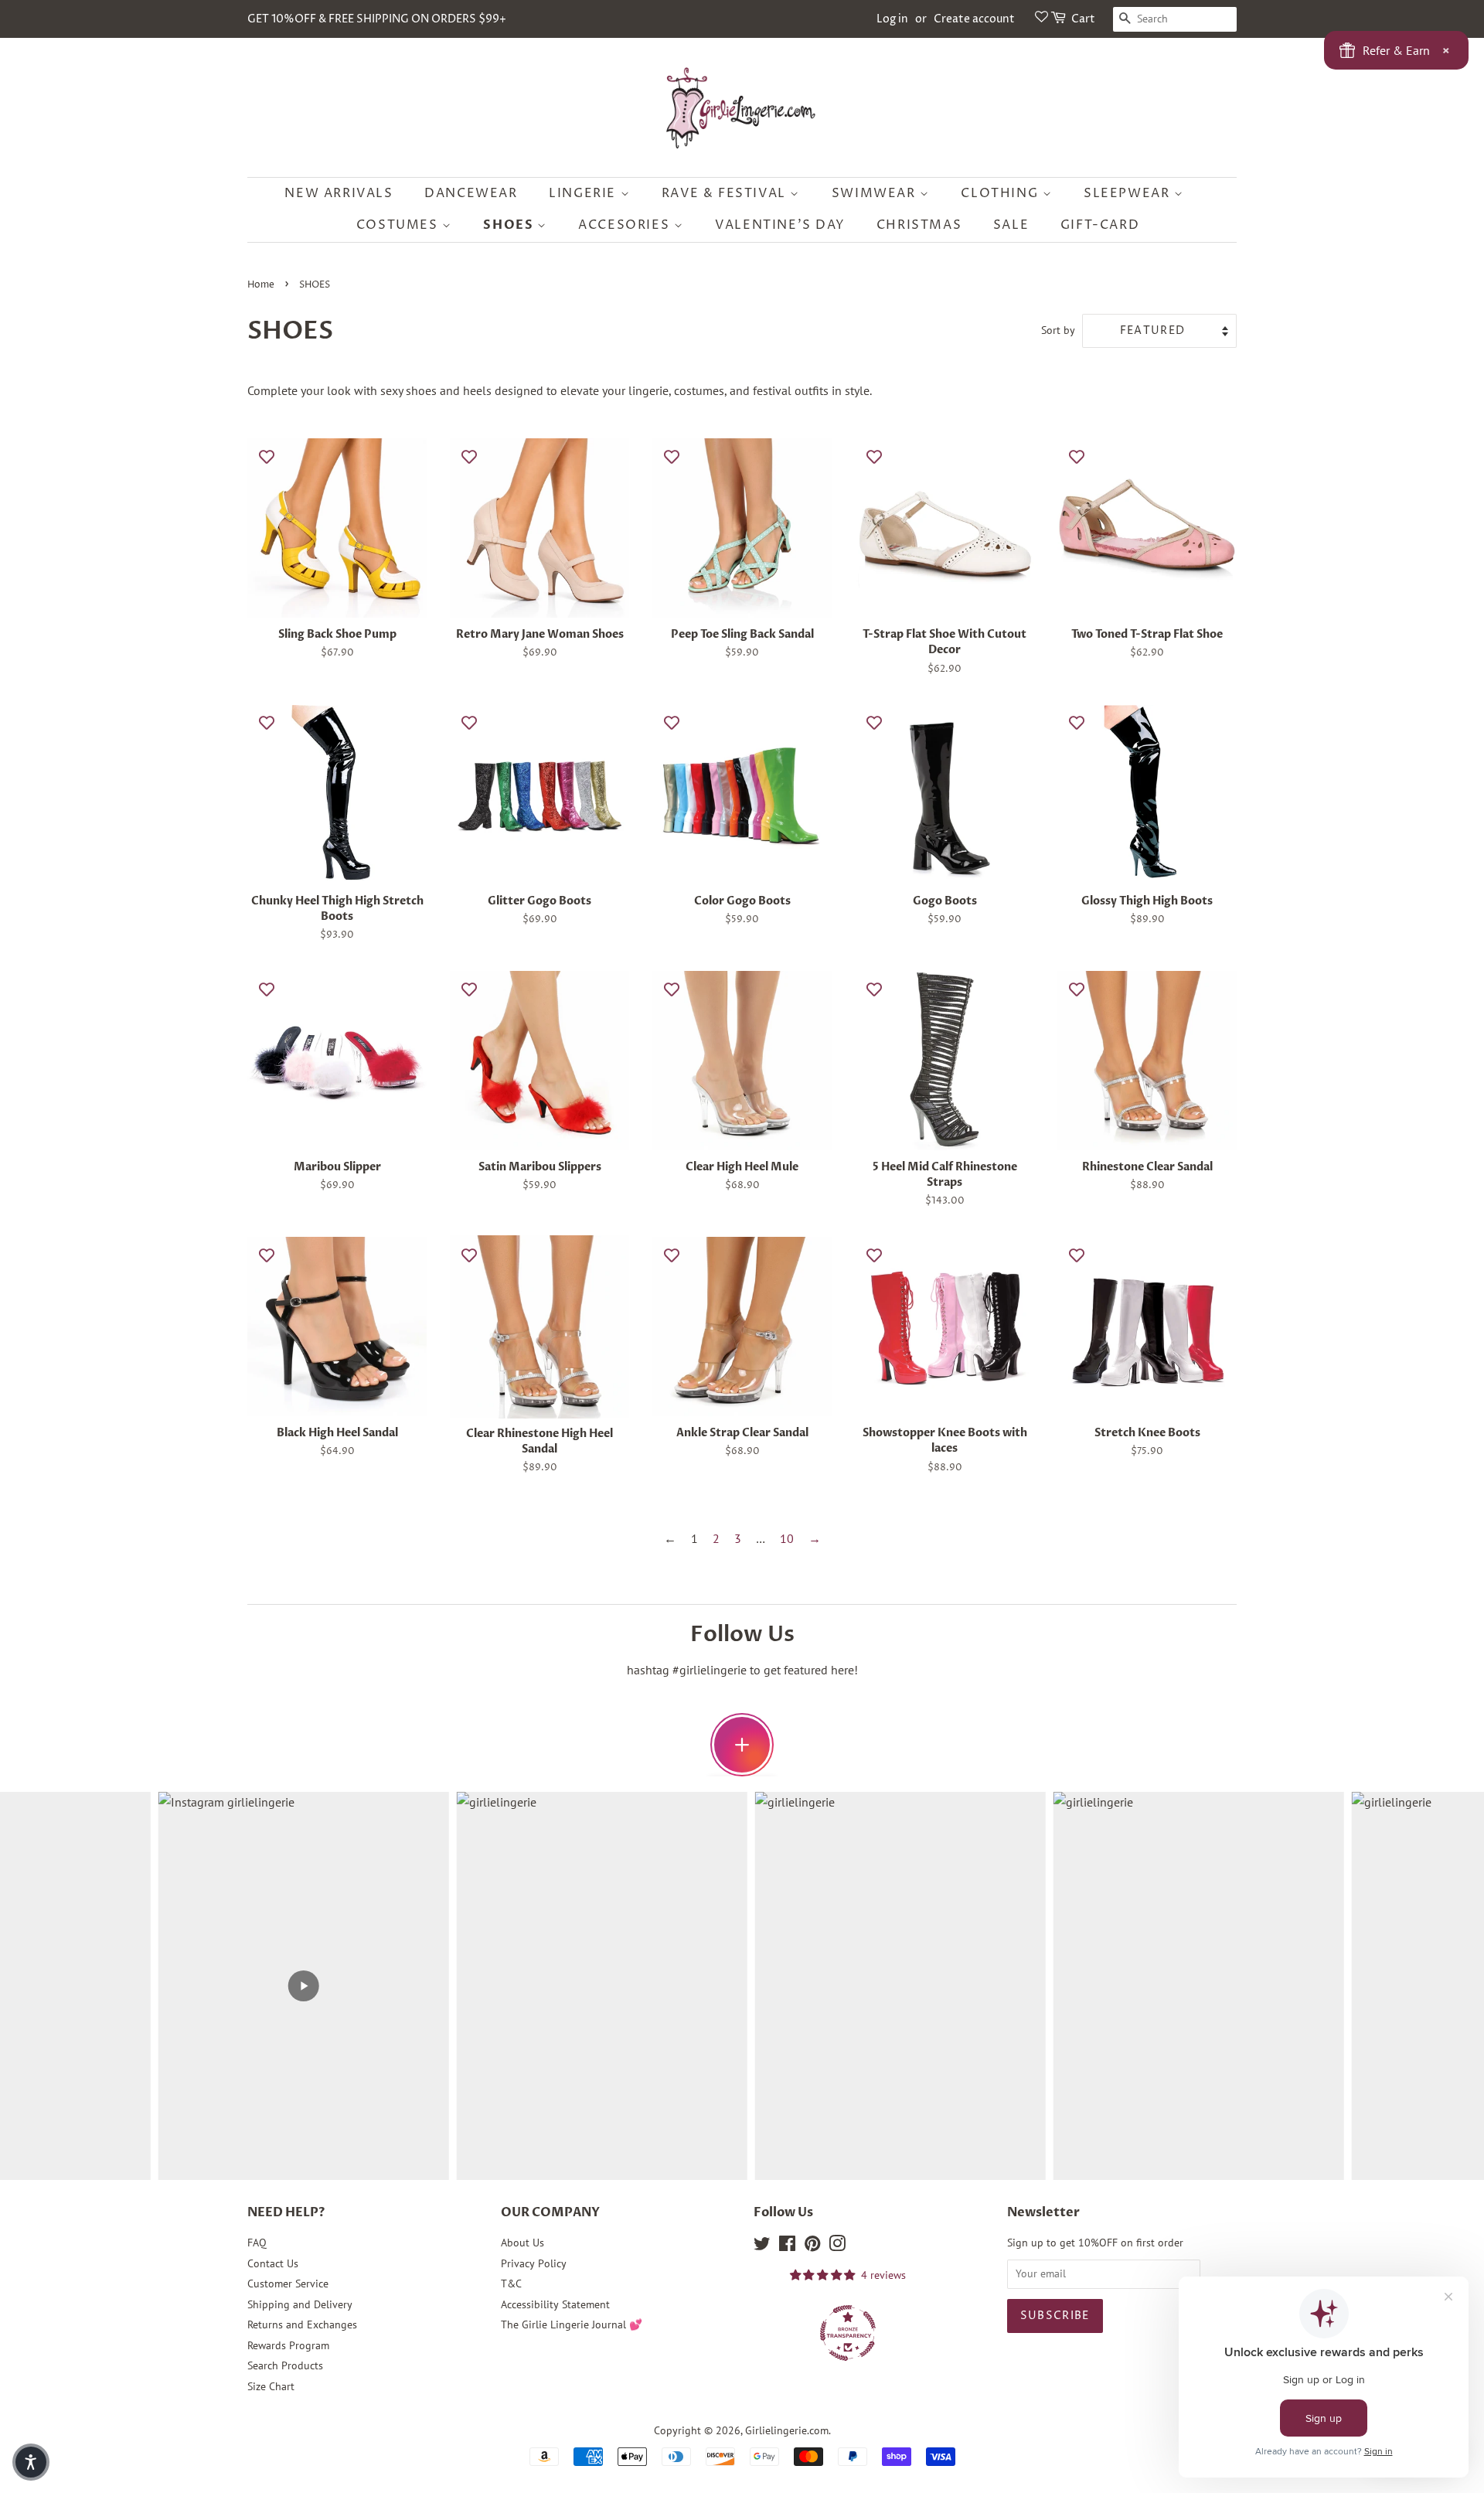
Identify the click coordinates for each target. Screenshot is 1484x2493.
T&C (511, 2284)
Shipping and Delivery (300, 2304)
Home (261, 285)
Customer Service (288, 2284)
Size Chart (271, 2386)
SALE (1011, 225)
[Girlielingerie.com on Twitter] (762, 2246)
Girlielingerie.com (787, 2430)
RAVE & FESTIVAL (726, 193)
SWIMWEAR (876, 193)
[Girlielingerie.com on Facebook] (787, 2246)
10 (787, 1538)
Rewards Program (288, 2345)
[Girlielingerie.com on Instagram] (837, 2246)
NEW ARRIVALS (339, 193)
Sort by (1058, 330)
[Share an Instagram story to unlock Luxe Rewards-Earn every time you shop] (742, 1745)
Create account (974, 19)
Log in (892, 19)
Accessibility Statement (555, 2304)
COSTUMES (399, 225)
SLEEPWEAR (1129, 193)
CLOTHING (1001, 193)
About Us (522, 2243)
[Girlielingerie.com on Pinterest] (812, 2246)
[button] (31, 2462)
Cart (1083, 19)
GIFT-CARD (1100, 225)
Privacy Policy (534, 2263)
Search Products (285, 2365)
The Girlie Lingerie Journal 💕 (572, 2324)
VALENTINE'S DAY (780, 225)
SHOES (510, 225)
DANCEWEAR (471, 193)
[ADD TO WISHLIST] (267, 456)
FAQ (257, 2243)
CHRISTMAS (919, 225)
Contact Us (273, 2263)
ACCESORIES (626, 225)
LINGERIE (584, 193)
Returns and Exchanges (302, 2324)
